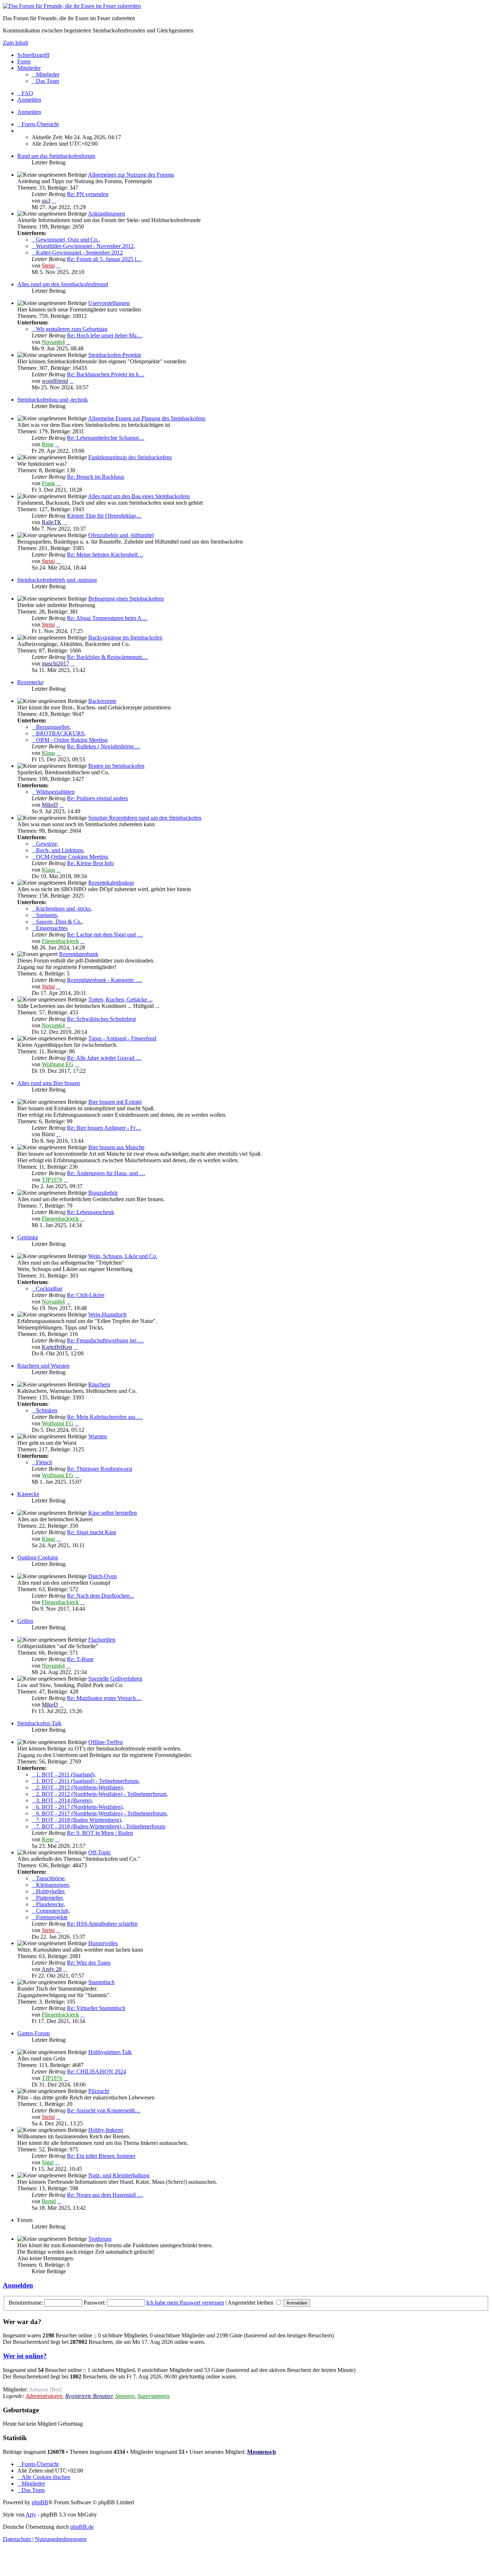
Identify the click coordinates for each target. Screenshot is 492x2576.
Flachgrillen (102, 1640)
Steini (48, 265)
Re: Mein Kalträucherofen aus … (105, 1417)
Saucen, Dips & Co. (59, 922)
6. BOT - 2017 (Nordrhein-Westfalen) (79, 1807)
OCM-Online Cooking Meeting (72, 857)
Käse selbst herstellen (113, 1513)
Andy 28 (52, 1969)
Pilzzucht (99, 2091)
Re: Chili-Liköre (86, 1295)
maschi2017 (55, 663)
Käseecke (28, 1494)
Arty (31, 2515)
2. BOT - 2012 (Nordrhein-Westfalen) (79, 1787)
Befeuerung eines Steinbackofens (126, 599)
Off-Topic (100, 1852)
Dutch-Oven (102, 1576)
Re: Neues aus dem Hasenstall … (105, 2195)
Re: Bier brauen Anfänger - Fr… (104, 1128)
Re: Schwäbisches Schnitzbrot (101, 1019)
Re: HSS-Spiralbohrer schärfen (102, 1924)
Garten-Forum (33, 2033)
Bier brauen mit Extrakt (115, 1102)
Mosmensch (261, 2452)
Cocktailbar (49, 1289)
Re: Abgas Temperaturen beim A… (107, 618)
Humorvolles (103, 1943)
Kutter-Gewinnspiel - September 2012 (79, 253)
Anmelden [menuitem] (29, 100)
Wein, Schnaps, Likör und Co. (123, 1256)
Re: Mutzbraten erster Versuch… (104, 1698)
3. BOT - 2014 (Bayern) (64, 1800)
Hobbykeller (50, 1891)
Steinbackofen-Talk (39, 1723)
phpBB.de (82, 2527)
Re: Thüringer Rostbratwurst (100, 1469)
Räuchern (99, 1384)
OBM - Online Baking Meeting (72, 740)
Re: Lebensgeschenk (91, 1212)
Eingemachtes (52, 928)
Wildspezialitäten (55, 792)
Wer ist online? (25, 2356)
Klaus (48, 753)
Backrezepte (102, 701)
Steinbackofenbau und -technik (53, 400)
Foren (24, 61)
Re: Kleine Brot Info (90, 863)
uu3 (46, 201)
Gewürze (46, 844)
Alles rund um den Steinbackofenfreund (63, 284)
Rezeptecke (30, 682)
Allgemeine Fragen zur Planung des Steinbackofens (147, 418)
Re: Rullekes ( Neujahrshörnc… (104, 746)
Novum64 (53, 342)
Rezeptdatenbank (79, 954)
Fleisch (44, 1462)
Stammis (125, 2396)
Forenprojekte (52, 1917)
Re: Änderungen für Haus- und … (106, 1173)
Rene (48, 444)
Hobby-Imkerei (106, 2130)
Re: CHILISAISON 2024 (97, 2072)
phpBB (40, 2502)
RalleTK (52, 522)
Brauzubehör (103, 1193)
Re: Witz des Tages (89, 1963)
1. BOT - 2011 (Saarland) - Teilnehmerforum (87, 1781)
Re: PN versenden (88, 194)
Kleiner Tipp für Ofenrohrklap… (104, 516)
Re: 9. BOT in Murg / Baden (100, 1833)
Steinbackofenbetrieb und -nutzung (57, 580)
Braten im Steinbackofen (116, 766)
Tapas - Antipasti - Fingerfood (122, 1038)
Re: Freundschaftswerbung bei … (105, 1340)
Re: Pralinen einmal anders (97, 798)
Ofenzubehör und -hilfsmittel (121, 535)
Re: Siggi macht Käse (92, 1532)
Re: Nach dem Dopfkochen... (100, 1596)
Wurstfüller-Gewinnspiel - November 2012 (85, 246)
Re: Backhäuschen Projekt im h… (106, 374)
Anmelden (29, 112)
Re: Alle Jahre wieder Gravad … (104, 1058)
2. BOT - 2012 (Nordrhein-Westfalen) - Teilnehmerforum (101, 1794)
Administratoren (44, 2396)
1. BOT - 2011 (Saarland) (65, 1774)
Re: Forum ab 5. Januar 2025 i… (104, 259)
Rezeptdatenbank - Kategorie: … (104, 980)
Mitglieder (29, 68)
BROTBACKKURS (60, 733)
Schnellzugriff (33, 55)
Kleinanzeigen (52, 1885)
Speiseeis (46, 915)
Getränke (28, 1237)
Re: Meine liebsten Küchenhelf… (105, 555)
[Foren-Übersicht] (72, 6)
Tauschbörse (50, 1878)
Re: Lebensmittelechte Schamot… (106, 438)
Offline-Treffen (106, 1742)
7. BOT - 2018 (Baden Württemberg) (79, 1820)
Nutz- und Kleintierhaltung (119, 2175)
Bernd (49, 2201)
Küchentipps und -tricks (63, 909)
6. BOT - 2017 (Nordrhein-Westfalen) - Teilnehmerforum (101, 1813)
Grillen (25, 1621)
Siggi (48, 2162)
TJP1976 (52, 1180)
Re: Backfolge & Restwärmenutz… (108, 657)
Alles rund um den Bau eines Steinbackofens (139, 496)
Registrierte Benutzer (89, 2396)
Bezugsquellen (53, 727)
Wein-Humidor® (108, 1314)
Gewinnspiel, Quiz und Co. (67, 240)
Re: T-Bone (80, 1659)
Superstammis (154, 2396)
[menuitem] (46, 74)
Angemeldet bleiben (251, 2303)
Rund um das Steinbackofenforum (56, 156)
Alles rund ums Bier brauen (49, 1083)
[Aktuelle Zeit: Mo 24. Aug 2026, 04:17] (19, 131)
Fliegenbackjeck (60, 941)
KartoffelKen (57, 1347)
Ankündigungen (106, 214)
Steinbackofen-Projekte (115, 355)
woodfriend (55, 381)
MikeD (50, 805)
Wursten (98, 1436)
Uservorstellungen (109, 303)
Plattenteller (49, 1898)
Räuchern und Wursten (43, 1366)
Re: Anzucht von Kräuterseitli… (104, 2110)
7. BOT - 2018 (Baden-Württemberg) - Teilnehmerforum (101, 1826)
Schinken (47, 1410)
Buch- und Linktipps (60, 850)
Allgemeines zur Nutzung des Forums (131, 175)
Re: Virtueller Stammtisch (96, 2008)
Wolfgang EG (58, 1064)
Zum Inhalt (15, 43)
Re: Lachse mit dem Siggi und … (105, 935)
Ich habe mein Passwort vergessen (185, 2303)
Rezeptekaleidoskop (111, 883)
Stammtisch (101, 1982)
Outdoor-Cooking (38, 1557)
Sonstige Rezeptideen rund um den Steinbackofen (145, 818)
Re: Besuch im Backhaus (96, 477)
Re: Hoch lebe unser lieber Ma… (105, 335)
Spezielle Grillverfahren (115, 1679)
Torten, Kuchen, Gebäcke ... (120, 999)
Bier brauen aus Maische (116, 1147)
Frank (48, 483)
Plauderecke (50, 1904)
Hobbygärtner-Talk (110, 2052)
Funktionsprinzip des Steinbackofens (130, 457)
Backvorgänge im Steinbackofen (125, 638)
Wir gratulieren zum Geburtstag (72, 329)
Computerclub (52, 1911)
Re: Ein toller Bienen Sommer (101, 2156)
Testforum (100, 2239)
